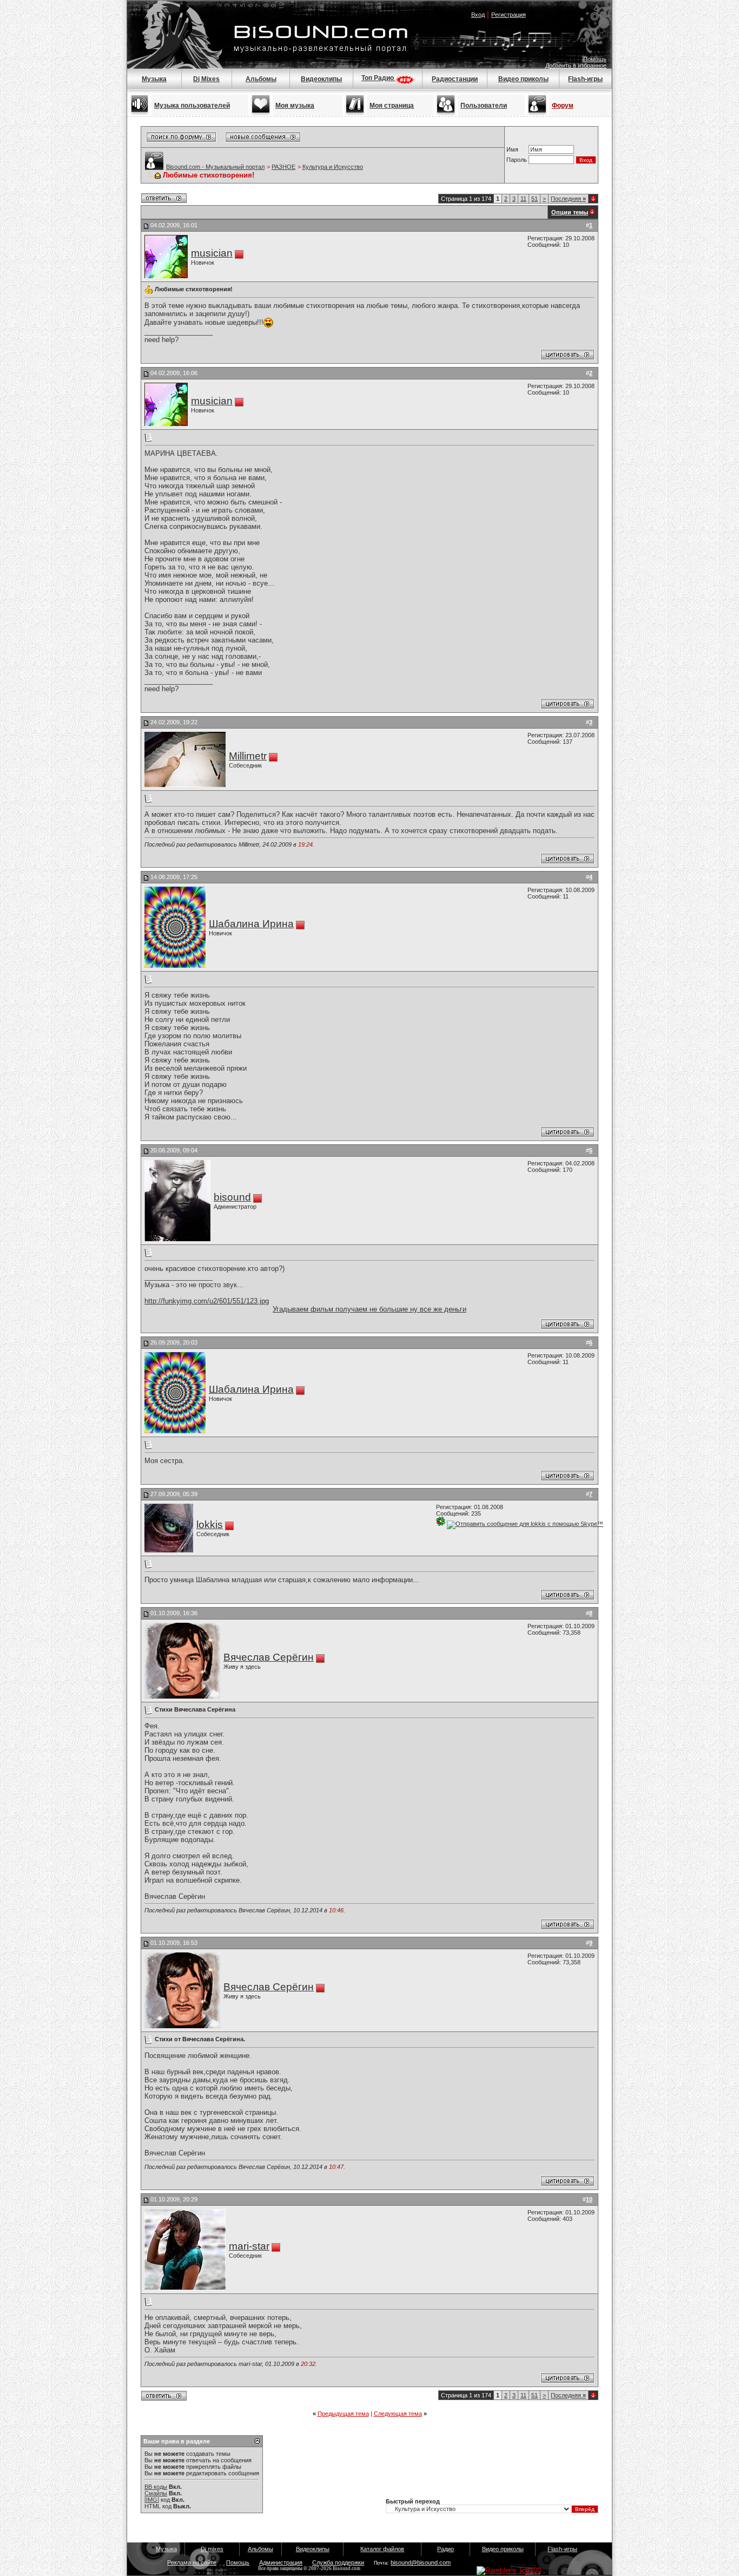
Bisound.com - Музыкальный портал (215, 167)
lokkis (210, 1525)
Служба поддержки (338, 2562)
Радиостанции (455, 79)
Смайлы (156, 2493)
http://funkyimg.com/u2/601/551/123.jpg (207, 1301)
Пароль (517, 160)
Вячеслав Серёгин (269, 1657)
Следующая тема (398, 2414)
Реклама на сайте (192, 2562)
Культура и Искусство (333, 167)
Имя (512, 149)
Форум (563, 106)
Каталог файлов (382, 2549)
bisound (232, 1197)
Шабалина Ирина (251, 924)
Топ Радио (378, 78)
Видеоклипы (321, 79)
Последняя (568, 199)
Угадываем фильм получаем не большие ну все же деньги (369, 1309)
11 (523, 199)
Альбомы (261, 79)
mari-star (249, 2246)
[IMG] (152, 2500)
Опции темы (570, 212)
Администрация (281, 2562)
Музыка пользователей (192, 106)
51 (535, 199)
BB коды (156, 2487)
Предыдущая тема (343, 2414)
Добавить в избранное (576, 65)
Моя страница (392, 106)
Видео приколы (523, 79)
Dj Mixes (206, 79)
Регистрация (509, 15)
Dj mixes (212, 2549)
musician (212, 253)
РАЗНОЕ (283, 167)
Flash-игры (585, 79)
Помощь (595, 59)
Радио (446, 2549)
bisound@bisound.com (421, 2562)
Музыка (154, 79)
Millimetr (248, 756)
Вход (478, 15)
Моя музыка (295, 106)
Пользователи (484, 106)
